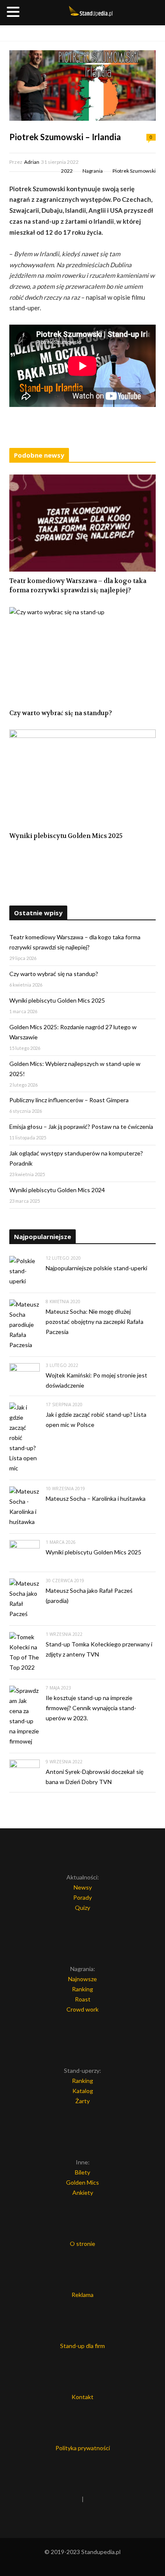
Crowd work (82, 2009)
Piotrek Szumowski (134, 171)
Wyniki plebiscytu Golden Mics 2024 (57, 1190)
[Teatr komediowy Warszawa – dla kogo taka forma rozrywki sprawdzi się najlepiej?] (82, 523)
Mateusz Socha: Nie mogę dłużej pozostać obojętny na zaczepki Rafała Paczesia (95, 1322)
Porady (82, 1897)
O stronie (82, 2244)
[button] (14, 12)
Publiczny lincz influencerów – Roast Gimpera (69, 1100)
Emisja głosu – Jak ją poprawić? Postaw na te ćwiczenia (81, 1127)
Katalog (83, 2091)
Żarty (82, 2101)
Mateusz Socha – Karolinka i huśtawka (96, 1498)
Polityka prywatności (83, 2448)
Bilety (82, 2172)
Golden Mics (82, 2182)
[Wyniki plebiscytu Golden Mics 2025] (82, 778)
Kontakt (82, 2397)
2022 (67, 171)
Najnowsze (82, 1979)
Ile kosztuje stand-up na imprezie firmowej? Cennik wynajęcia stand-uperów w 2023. (91, 1708)
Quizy (82, 1908)
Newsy (83, 1887)
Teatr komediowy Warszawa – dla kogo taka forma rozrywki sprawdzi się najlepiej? (78, 586)
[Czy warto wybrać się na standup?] (82, 655)
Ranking (82, 1989)
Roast (83, 1999)
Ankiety (83, 2192)
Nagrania (93, 171)
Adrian (32, 162)
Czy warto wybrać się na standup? (61, 713)
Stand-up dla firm (82, 2346)
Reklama (82, 2295)
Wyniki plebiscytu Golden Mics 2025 (66, 836)
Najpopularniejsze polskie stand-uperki (96, 1268)
